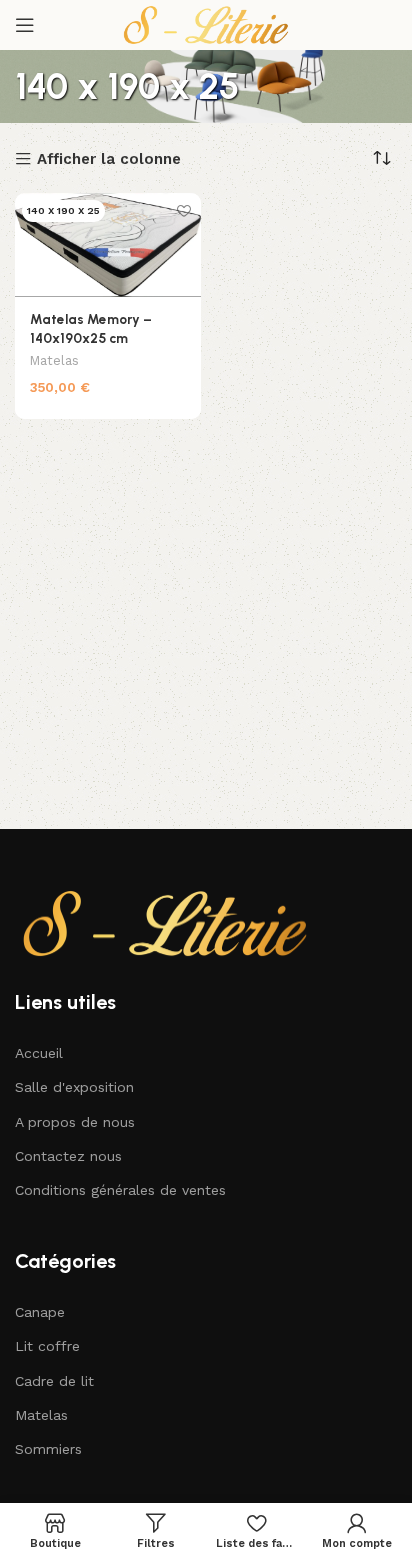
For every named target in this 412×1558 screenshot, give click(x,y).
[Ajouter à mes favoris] (183, 210)
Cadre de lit (54, 1381)
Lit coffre (47, 1346)
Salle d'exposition (74, 1087)
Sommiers (48, 1449)
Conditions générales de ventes (120, 1190)
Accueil (39, 1053)
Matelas (54, 360)
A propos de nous (75, 1122)
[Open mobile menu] (25, 25)
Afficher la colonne (109, 159)
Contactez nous (68, 1156)
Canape (40, 1312)
